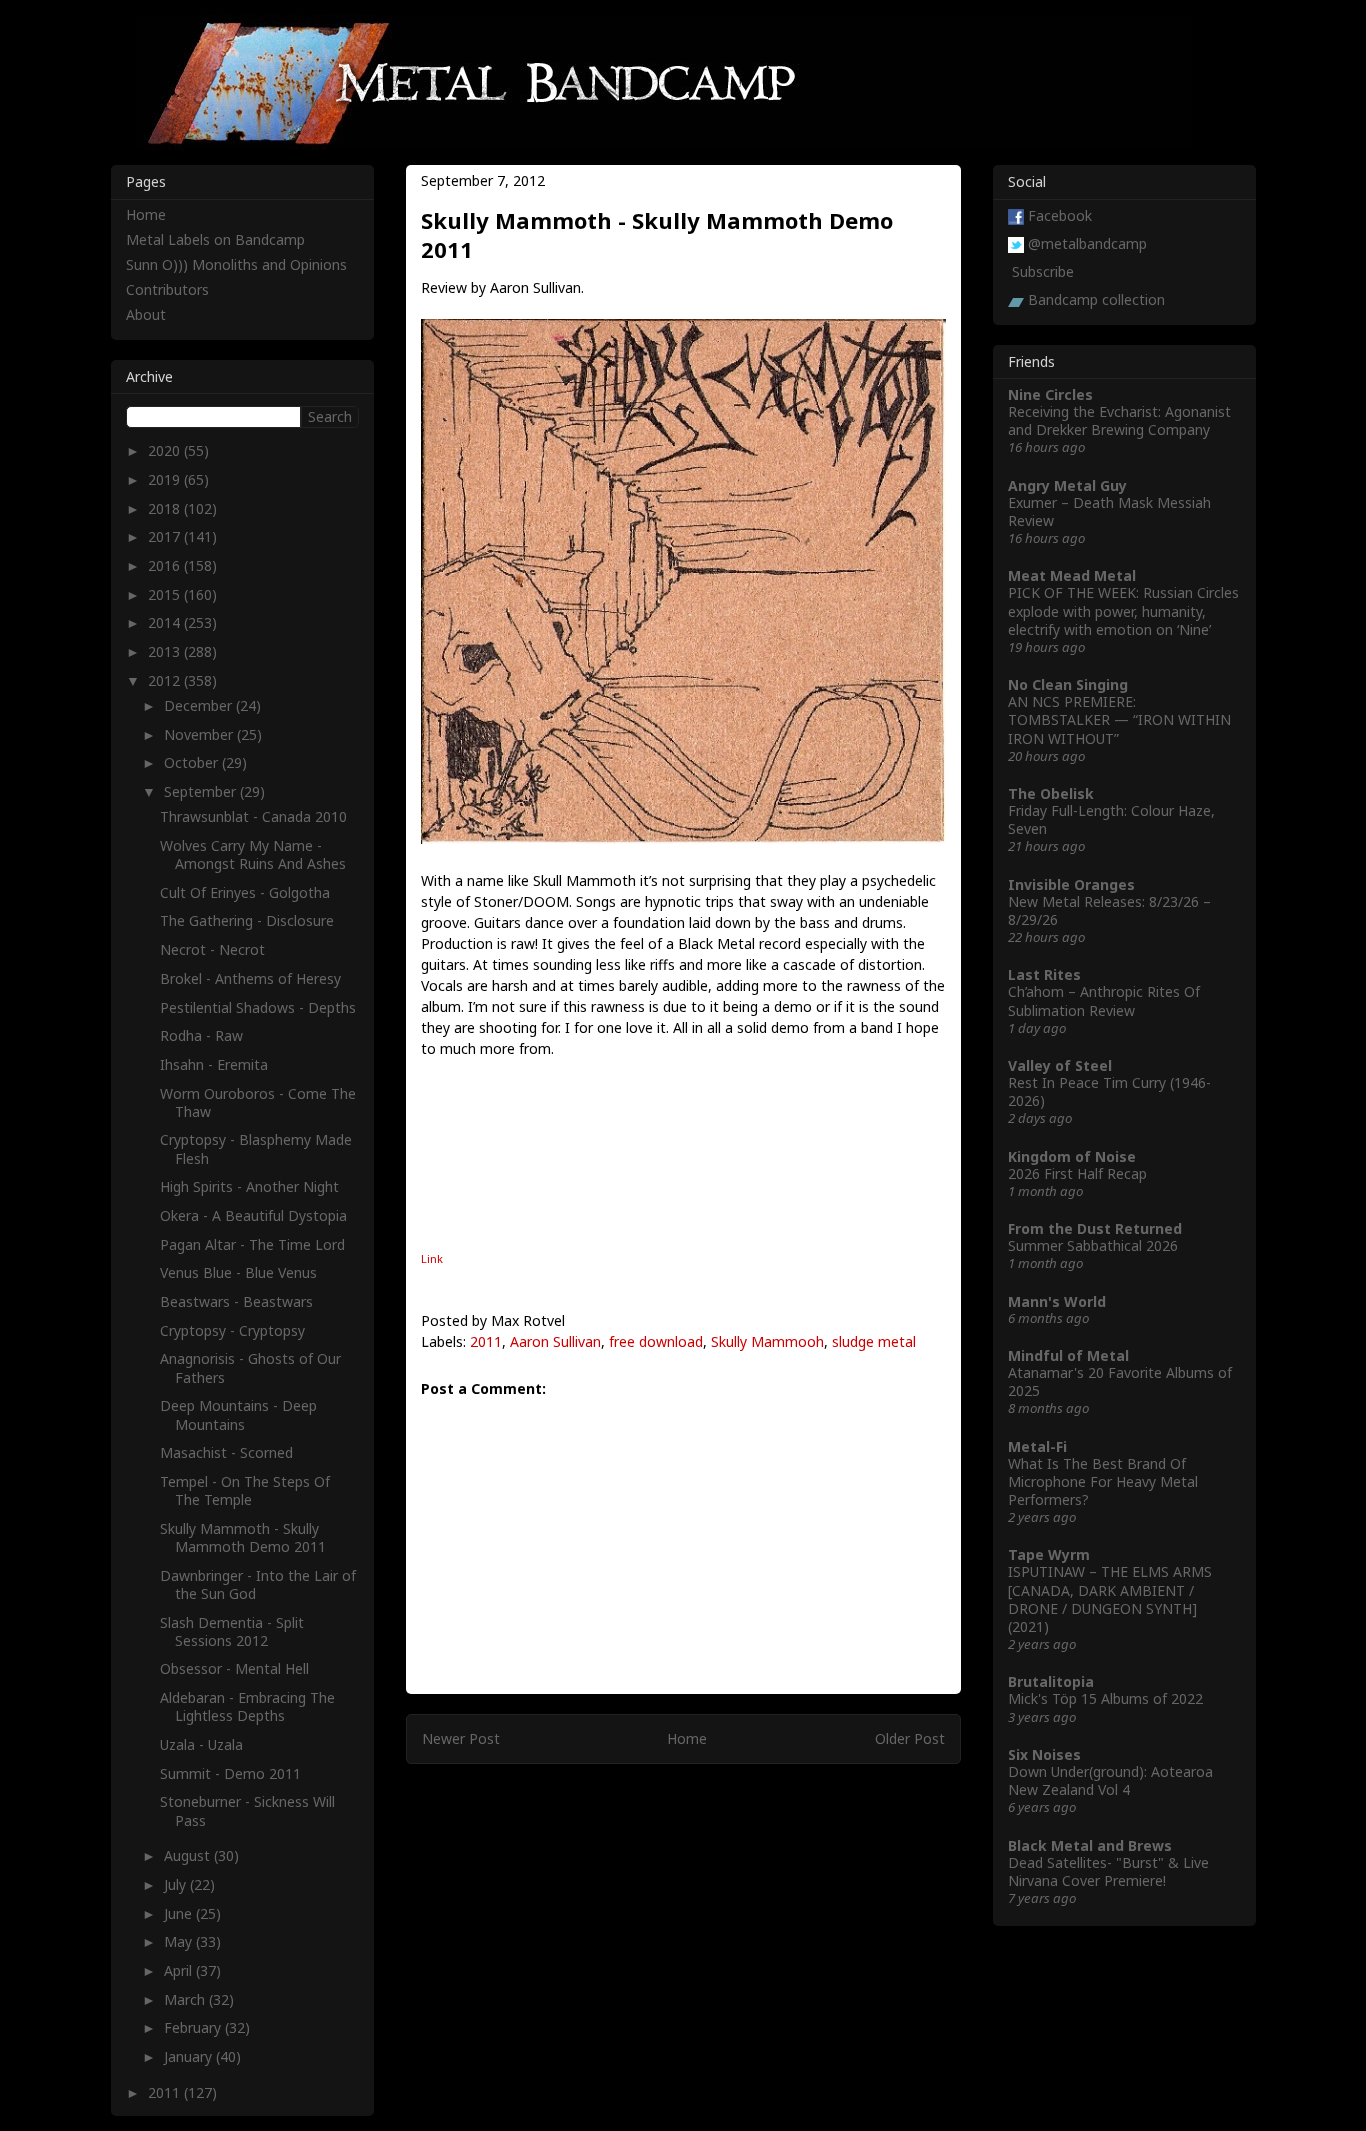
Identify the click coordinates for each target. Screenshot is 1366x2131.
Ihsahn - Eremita (214, 1064)
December (200, 705)
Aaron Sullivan (555, 1341)
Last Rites (1044, 974)
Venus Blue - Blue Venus (238, 1272)
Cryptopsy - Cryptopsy (232, 1330)
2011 (486, 1341)
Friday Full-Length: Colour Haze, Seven (1111, 819)
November (200, 734)
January (190, 2056)
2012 (166, 680)
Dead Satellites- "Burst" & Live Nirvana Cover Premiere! (1108, 1871)
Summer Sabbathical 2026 (1093, 1245)
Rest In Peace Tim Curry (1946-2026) (1109, 1091)
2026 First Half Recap (1077, 1173)
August (189, 1855)
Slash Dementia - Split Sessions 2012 (232, 1631)
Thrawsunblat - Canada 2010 (253, 816)
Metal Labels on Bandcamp (215, 239)
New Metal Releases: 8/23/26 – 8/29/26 (1109, 910)
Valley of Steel (1060, 1065)
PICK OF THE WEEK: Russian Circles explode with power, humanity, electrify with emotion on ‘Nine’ (1123, 610)
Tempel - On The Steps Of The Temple (245, 1490)
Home (687, 1738)
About (146, 314)
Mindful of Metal (1068, 1355)
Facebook (1060, 215)
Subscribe (1043, 271)
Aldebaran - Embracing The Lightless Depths (247, 1706)
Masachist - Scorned (226, 1452)
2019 (166, 479)
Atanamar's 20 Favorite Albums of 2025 (1120, 1381)
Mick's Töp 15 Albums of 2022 (1105, 1698)
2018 (166, 508)
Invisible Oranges (1071, 884)
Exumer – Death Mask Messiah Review (1109, 511)
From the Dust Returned (1095, 1228)
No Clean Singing (1068, 684)
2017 (166, 536)
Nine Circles (1050, 394)
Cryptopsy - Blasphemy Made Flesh (256, 1148)
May (180, 1941)
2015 (166, 594)
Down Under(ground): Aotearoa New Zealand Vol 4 (1110, 1780)
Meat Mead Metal (1072, 575)
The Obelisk (1051, 793)
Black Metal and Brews (1090, 1845)
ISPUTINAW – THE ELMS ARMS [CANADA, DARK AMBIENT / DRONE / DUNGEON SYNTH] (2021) (1110, 1599)
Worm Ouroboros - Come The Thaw (258, 1102)
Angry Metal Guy (1067, 485)
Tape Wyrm (1049, 1554)
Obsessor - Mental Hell (234, 1668)
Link (432, 1258)
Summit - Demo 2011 (230, 1773)
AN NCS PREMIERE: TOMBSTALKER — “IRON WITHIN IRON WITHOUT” (1119, 719)
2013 (166, 651)
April (180, 1970)
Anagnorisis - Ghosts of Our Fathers (250, 1367)
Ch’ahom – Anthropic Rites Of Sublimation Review (1104, 1000)
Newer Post (461, 1738)
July (177, 1884)
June (180, 1913)
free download (656, 1341)
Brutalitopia (1051, 1681)
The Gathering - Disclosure (247, 920)
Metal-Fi (1037, 1446)
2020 (166, 450)
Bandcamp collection (1096, 299)
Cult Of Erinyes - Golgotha (245, 892)
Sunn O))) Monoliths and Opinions (236, 264)
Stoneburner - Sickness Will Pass (247, 1810)
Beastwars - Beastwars (236, 1301)
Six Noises (1044, 1754)
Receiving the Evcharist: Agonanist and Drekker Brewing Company (1119, 420)
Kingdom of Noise (1072, 1156)
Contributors (167, 289)
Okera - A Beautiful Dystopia (253, 1215)
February (194, 2027)
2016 (166, 565)
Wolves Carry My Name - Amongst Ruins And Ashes (253, 854)
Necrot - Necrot (212, 949)
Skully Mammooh (767, 1341)
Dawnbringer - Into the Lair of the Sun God (258, 1584)
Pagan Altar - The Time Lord (252, 1244)
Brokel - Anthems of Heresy (250, 978)
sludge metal (874, 1341)
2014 (166, 622)
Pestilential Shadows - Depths (258, 1007)
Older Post (910, 1738)
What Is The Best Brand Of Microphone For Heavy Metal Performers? (1103, 1481)
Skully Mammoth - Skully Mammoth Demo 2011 (243, 1537)
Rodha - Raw (201, 1035)
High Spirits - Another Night (249, 1186)
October (193, 762)
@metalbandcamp (1087, 243)
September (202, 791)
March (186, 1999)
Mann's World (1057, 1301)
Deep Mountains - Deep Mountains (238, 1414)
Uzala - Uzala (201, 1744)
